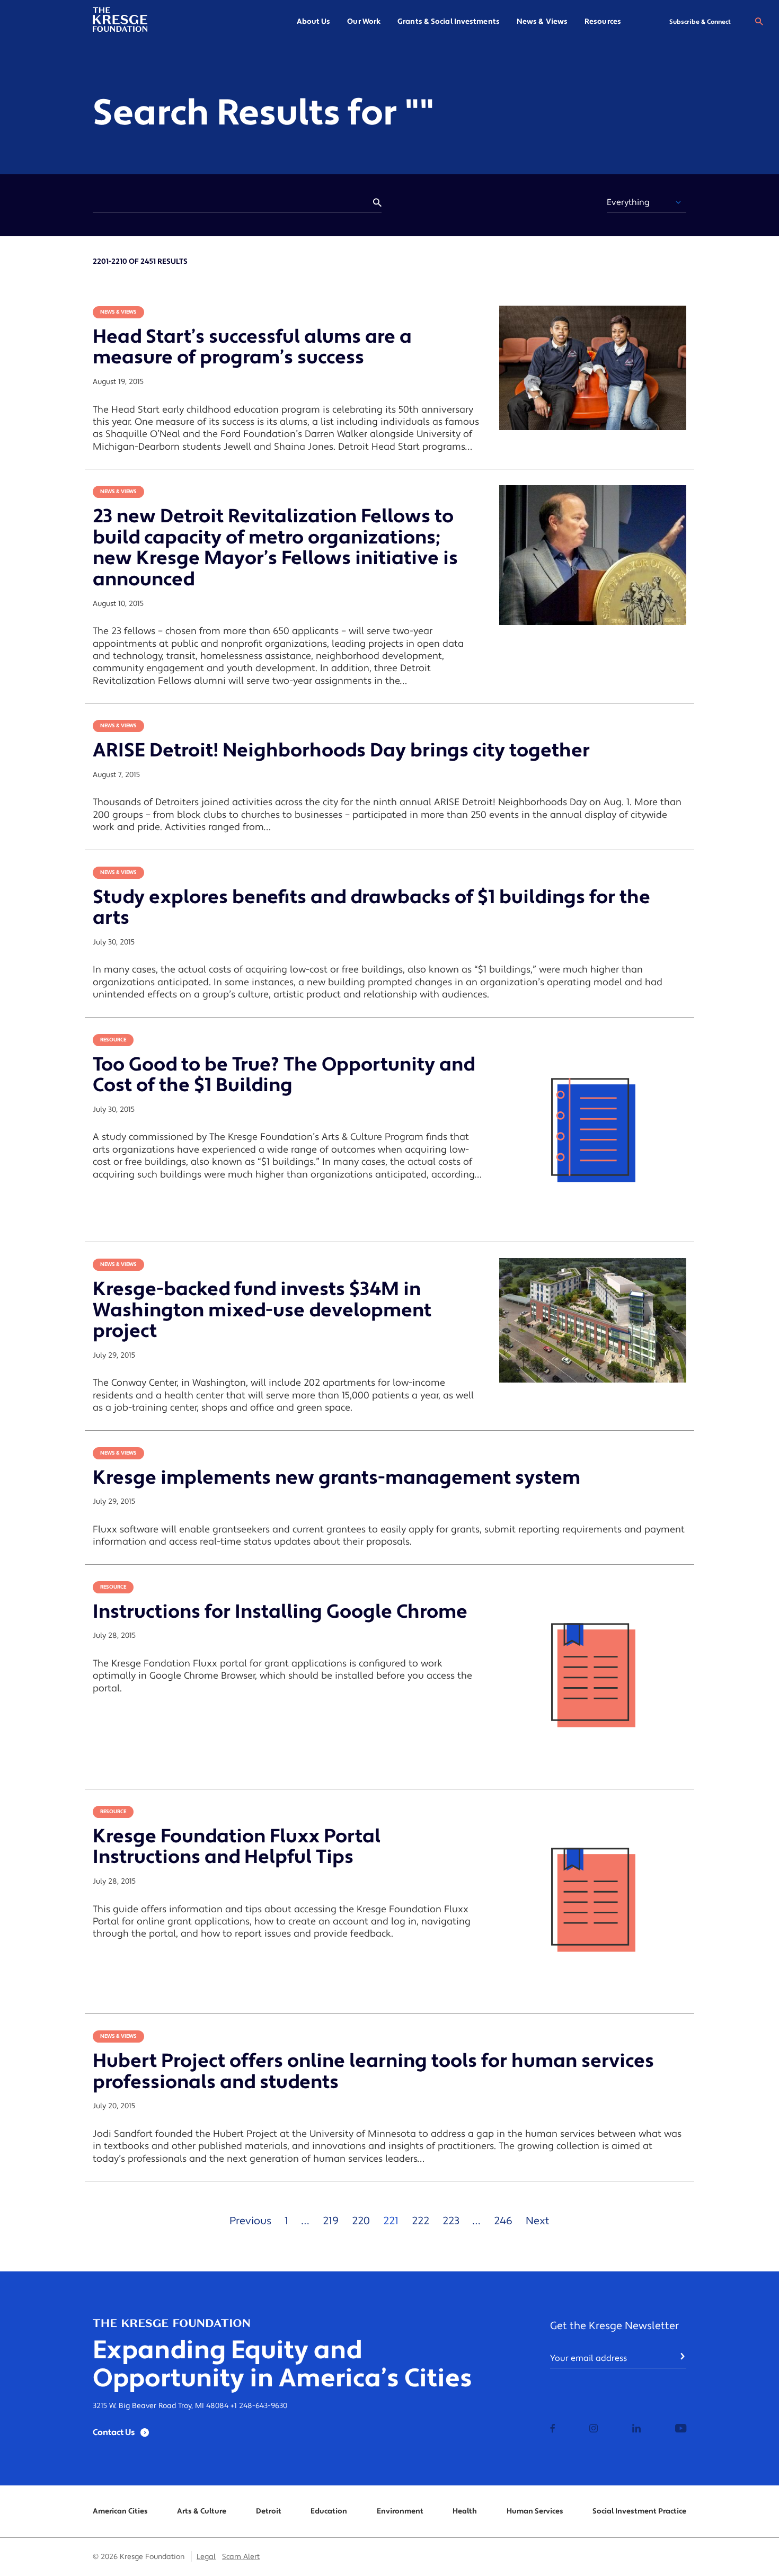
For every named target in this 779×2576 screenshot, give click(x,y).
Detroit (269, 2511)
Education (329, 2511)
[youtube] (681, 2429)
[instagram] (594, 2429)
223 (451, 2221)
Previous (250, 2221)
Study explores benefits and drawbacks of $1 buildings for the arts (371, 908)
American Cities (120, 2511)
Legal (206, 2557)
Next (538, 2221)
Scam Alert (241, 2557)
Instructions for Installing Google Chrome (280, 1612)
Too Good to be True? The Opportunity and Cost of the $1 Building (284, 1075)
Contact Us (114, 2432)
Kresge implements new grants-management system (337, 1478)
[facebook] (553, 2429)
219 (331, 2221)
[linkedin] (636, 2429)
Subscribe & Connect (700, 22)
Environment (400, 2511)
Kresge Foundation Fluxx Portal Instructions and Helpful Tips (237, 1847)
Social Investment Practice (639, 2511)
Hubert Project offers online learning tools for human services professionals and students (373, 2072)
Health (465, 2511)
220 (361, 2221)
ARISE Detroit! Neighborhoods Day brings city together (341, 751)
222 (421, 2221)
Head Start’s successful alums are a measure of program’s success (252, 347)
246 (503, 2221)
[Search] (759, 22)
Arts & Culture (202, 2511)
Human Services (535, 2511)
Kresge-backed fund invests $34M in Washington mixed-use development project (262, 1310)
